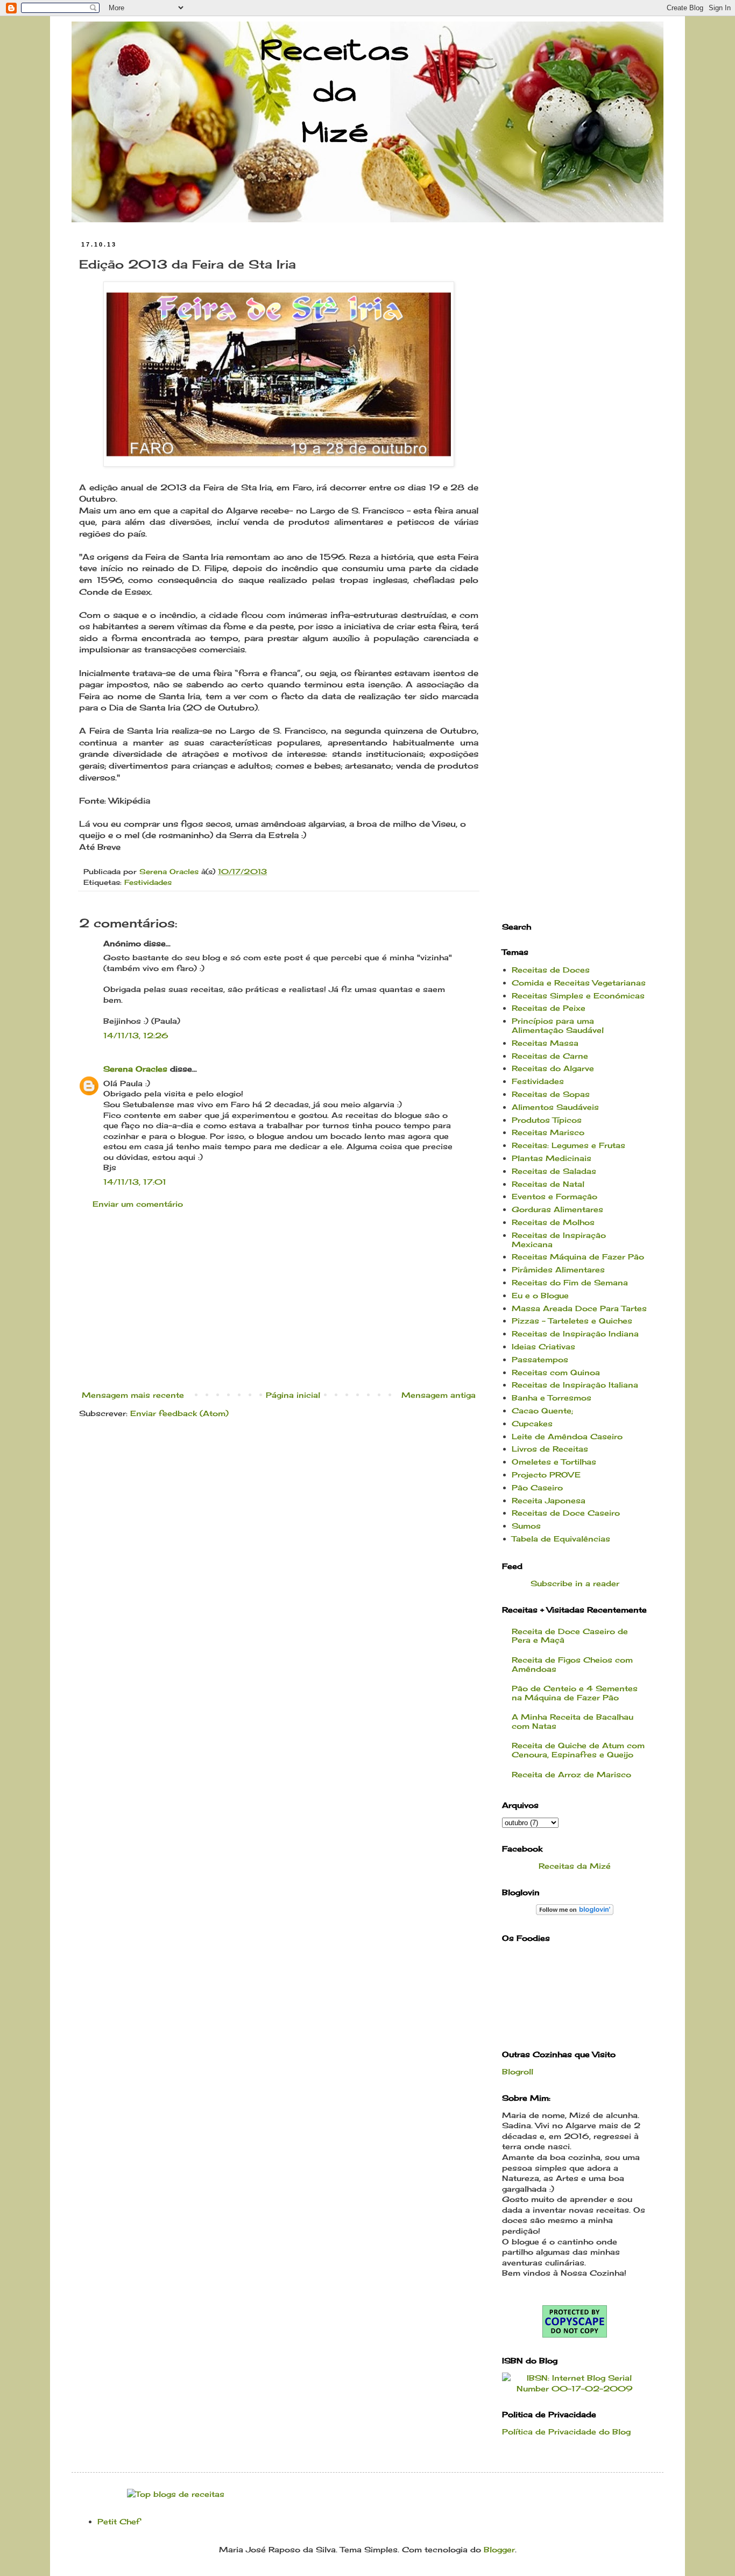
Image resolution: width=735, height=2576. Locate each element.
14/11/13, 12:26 (136, 1035)
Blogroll (518, 2071)
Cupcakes (532, 1423)
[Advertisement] (279, 1299)
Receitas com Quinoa (556, 1372)
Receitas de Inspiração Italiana (575, 1385)
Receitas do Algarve (553, 1068)
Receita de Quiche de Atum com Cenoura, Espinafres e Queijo (578, 1750)
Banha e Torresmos (552, 1398)
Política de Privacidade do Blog (566, 2431)
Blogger (499, 2549)
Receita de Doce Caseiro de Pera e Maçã (570, 1636)
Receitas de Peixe (549, 1008)
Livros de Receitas (550, 1449)
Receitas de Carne (550, 1056)
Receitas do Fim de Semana (570, 1282)
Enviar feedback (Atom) (179, 1413)
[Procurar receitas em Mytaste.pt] (176, 2494)
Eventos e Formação (554, 1196)
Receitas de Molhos (553, 1222)
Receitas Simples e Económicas (578, 995)
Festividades (148, 882)
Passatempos (540, 1359)
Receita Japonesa (549, 1500)
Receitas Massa (545, 1043)
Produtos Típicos (547, 1120)
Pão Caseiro (537, 1487)
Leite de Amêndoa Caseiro (567, 1436)
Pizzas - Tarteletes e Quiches (572, 1321)
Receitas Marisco (548, 1132)
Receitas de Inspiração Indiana (575, 1333)
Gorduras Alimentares (557, 1209)
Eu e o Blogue (540, 1295)
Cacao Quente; (542, 1410)
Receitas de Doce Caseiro (566, 1513)
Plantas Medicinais (552, 1158)
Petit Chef (119, 2521)
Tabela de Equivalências (561, 1539)
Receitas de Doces (551, 970)
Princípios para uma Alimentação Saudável (558, 1025)
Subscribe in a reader (575, 1583)
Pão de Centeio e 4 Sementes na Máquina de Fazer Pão (575, 1693)
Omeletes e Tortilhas (554, 1462)
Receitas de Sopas (551, 1094)
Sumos (526, 1526)
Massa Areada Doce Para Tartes (579, 1308)
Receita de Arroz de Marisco (571, 1774)
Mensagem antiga (439, 1395)
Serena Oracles (135, 1069)
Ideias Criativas (543, 1346)
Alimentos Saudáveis (555, 1107)
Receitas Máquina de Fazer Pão (578, 1257)
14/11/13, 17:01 (135, 1182)
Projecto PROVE (546, 1474)
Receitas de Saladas (554, 1171)
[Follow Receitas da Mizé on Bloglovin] (575, 1912)
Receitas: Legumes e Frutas (568, 1145)
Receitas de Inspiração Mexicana (559, 1240)
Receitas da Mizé (575, 1866)
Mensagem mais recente (133, 1395)
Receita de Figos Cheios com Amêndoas (572, 1664)
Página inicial (293, 1395)
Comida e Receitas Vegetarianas (579, 983)
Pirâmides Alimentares (558, 1269)
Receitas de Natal (548, 1184)
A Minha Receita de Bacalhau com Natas (573, 1721)
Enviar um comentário (138, 1204)
